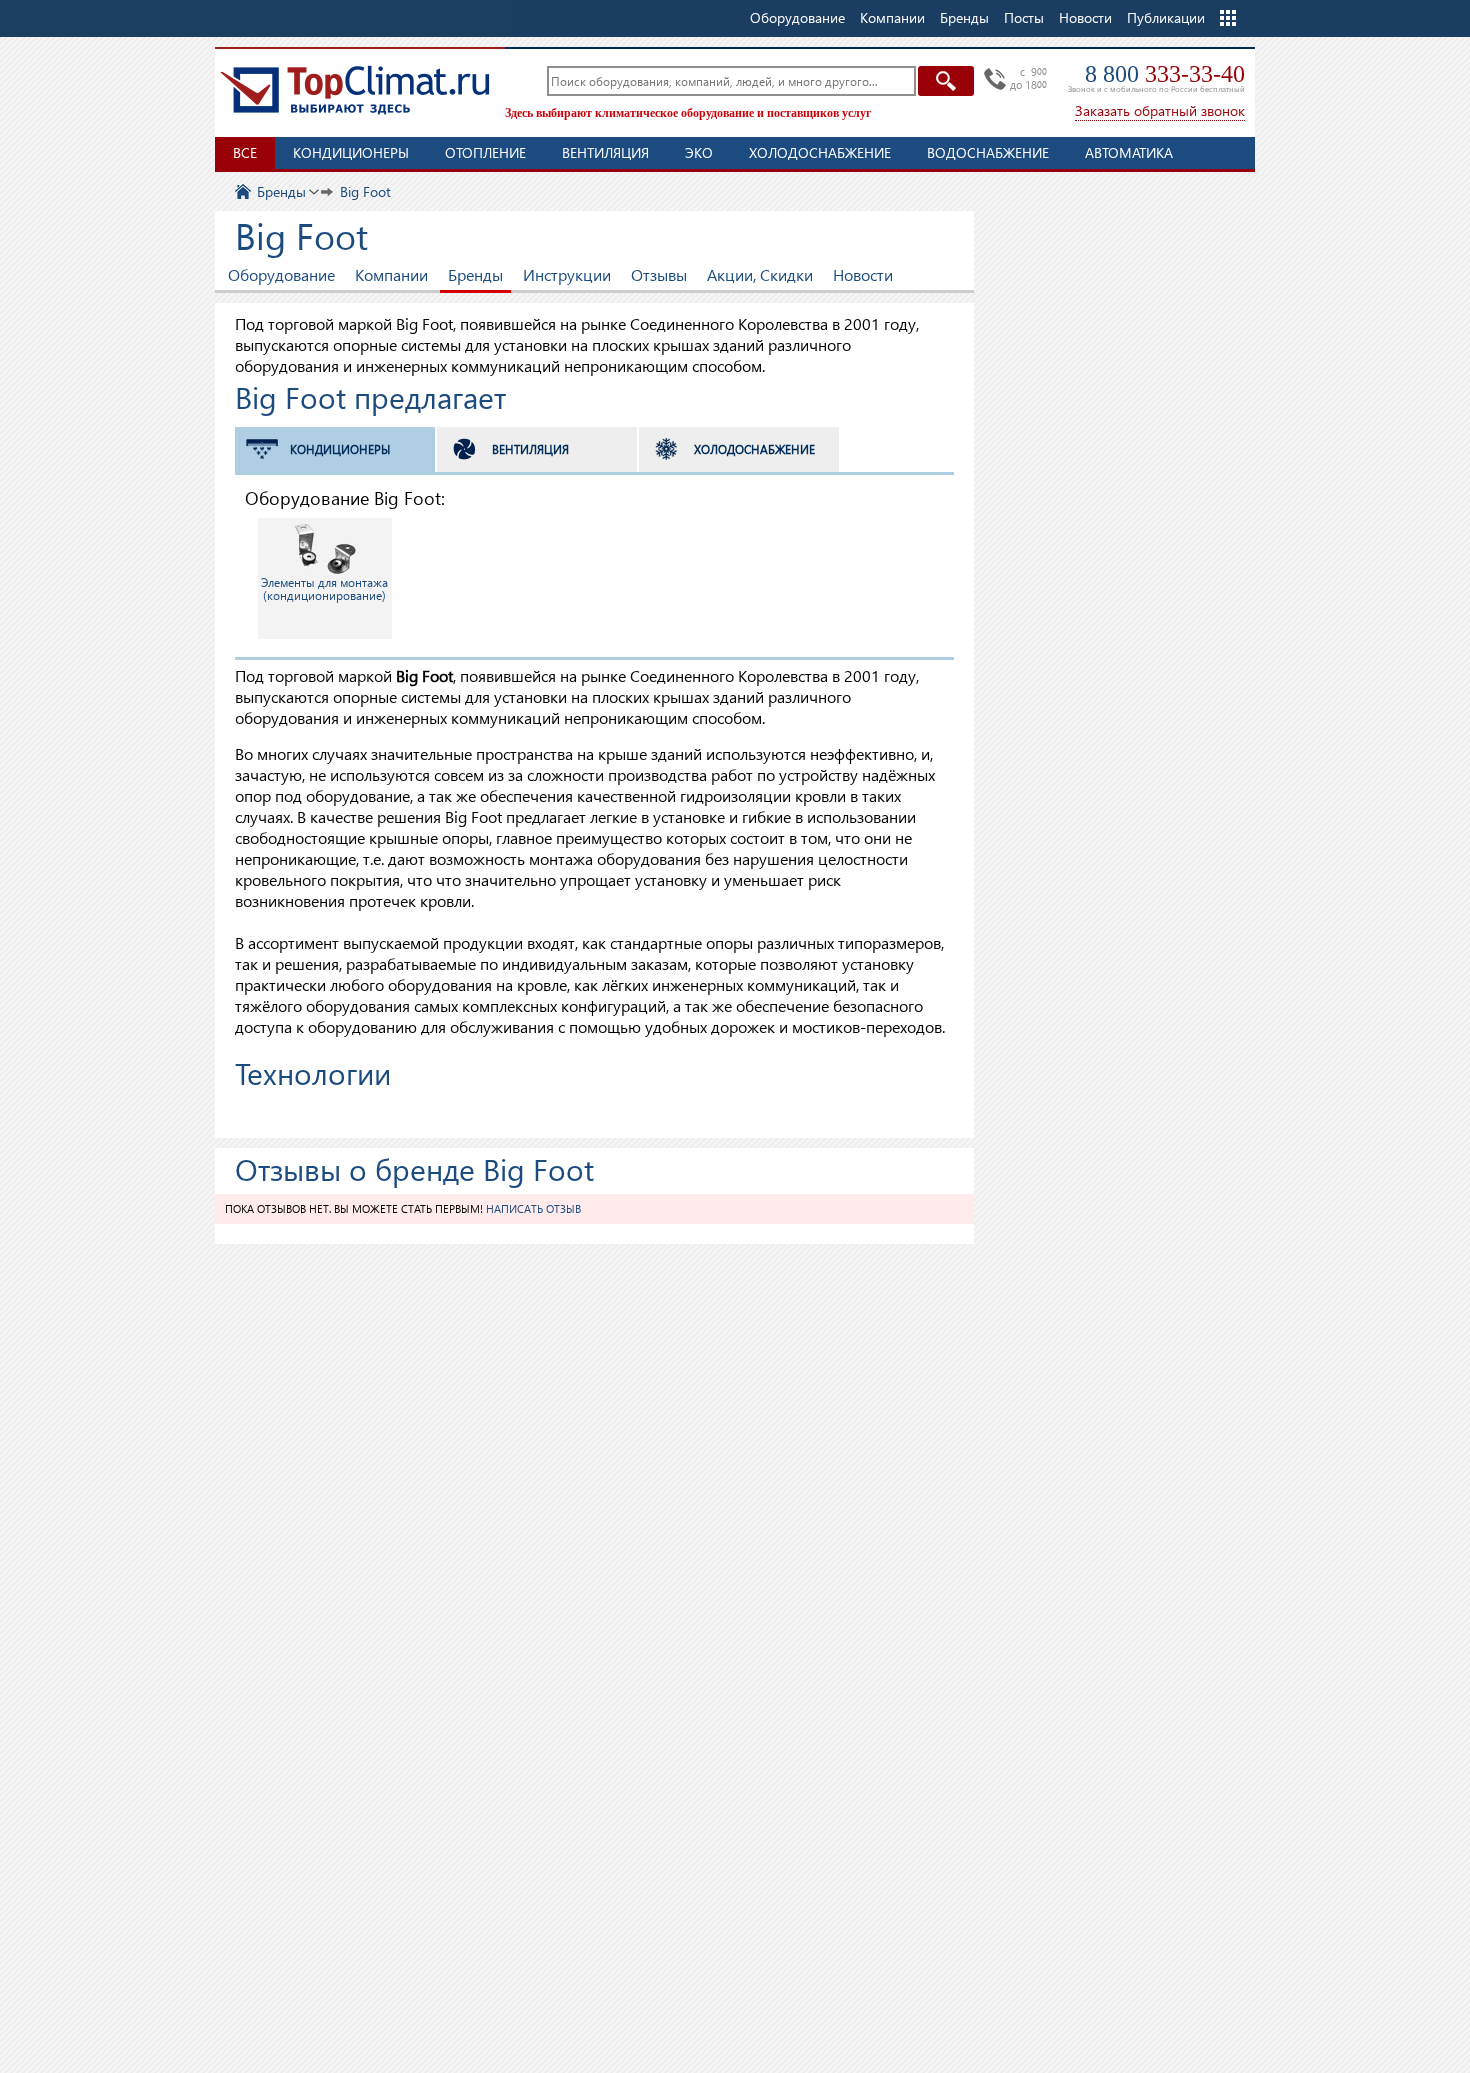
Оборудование (281, 274)
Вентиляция (605, 152)
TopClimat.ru (355, 90)
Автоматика (1129, 152)
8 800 (1165, 74)
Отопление (485, 152)
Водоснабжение (988, 152)
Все (245, 152)
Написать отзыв (533, 1208)
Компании (391, 274)
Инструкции (567, 274)
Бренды (475, 274)
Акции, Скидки (760, 274)
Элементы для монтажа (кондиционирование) (324, 589)
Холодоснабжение (820, 152)
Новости (1085, 17)
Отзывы (659, 274)
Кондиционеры (351, 152)
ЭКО (699, 152)
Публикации (1166, 17)
